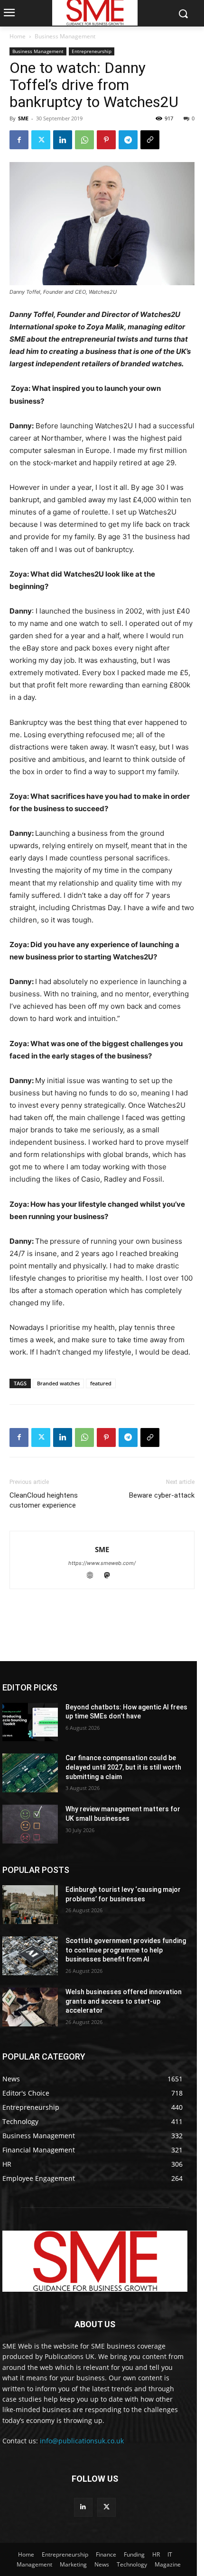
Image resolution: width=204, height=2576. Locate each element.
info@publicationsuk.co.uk (82, 2441)
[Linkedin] (63, 140)
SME (23, 118)
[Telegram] (128, 140)
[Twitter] (41, 140)
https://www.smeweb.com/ (102, 1563)
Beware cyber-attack (162, 1495)
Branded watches (58, 1383)
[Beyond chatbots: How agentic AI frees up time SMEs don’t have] (30, 1722)
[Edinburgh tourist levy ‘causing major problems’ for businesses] (30, 1905)
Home (18, 36)
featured (101, 1383)
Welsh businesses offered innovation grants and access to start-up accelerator (124, 2001)
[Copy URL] (150, 140)
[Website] (94, 1576)
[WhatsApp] (84, 140)
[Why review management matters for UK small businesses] (30, 1824)
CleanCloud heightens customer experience (44, 1500)
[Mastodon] (111, 1576)
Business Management (65, 36)
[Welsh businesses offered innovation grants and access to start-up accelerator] (30, 2007)
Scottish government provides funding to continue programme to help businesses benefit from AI (126, 1950)
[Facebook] (19, 140)
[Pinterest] (106, 140)
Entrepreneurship (92, 51)
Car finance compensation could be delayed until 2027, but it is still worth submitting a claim (123, 1767)
